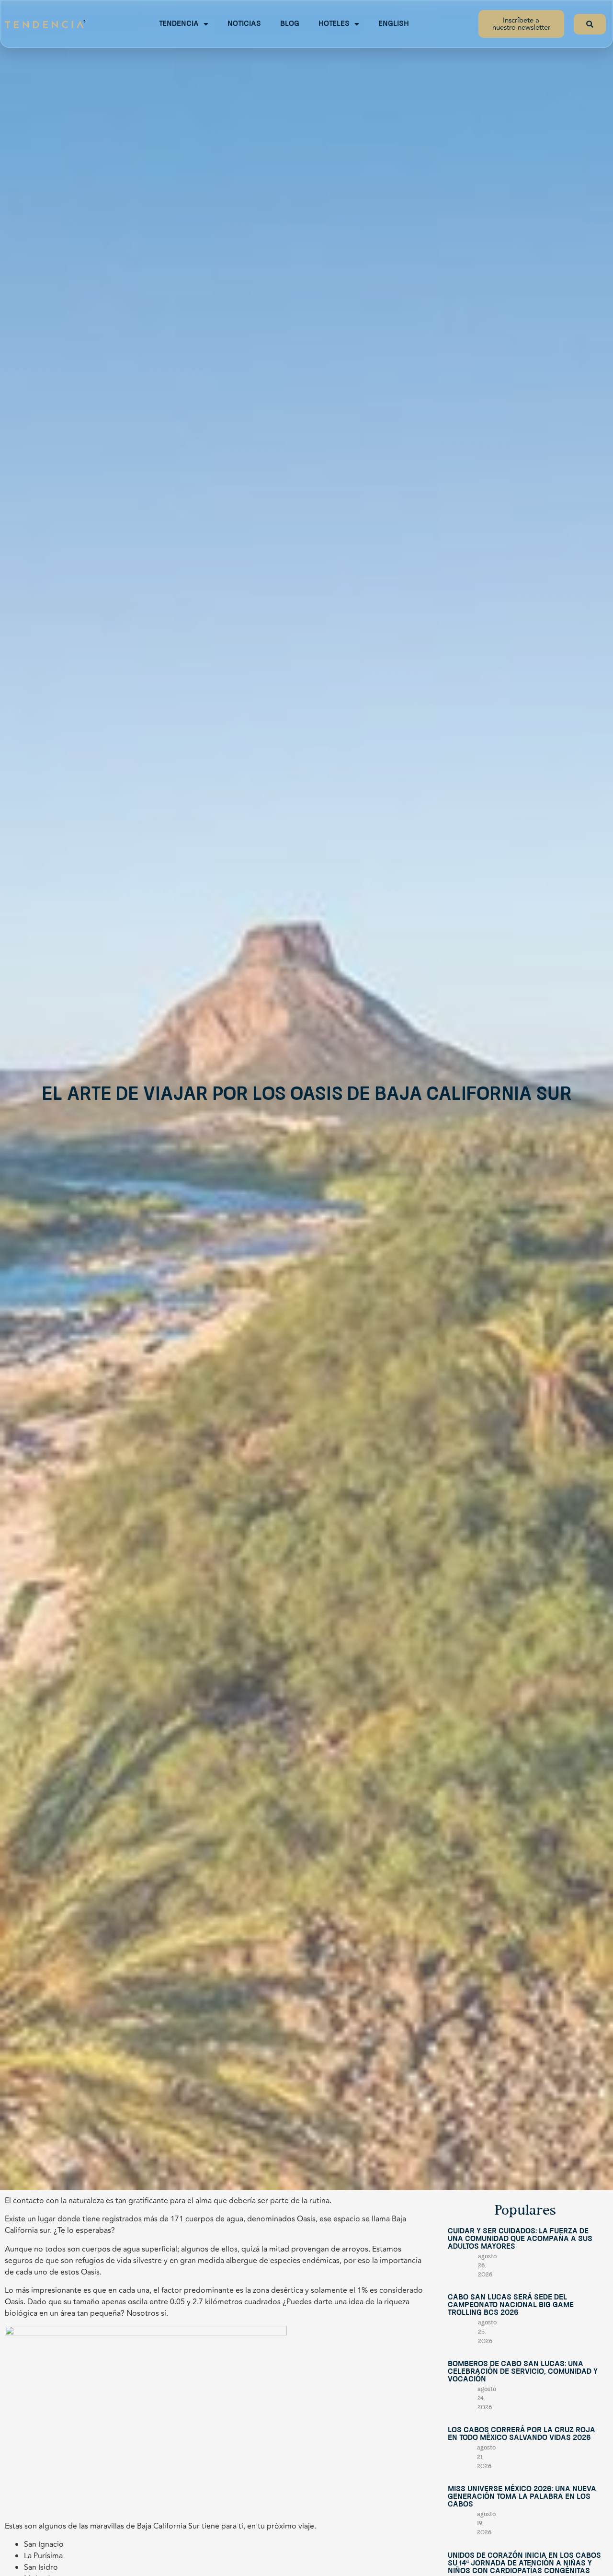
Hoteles (334, 24)
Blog (290, 24)
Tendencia (179, 24)
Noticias (244, 24)
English (394, 24)
